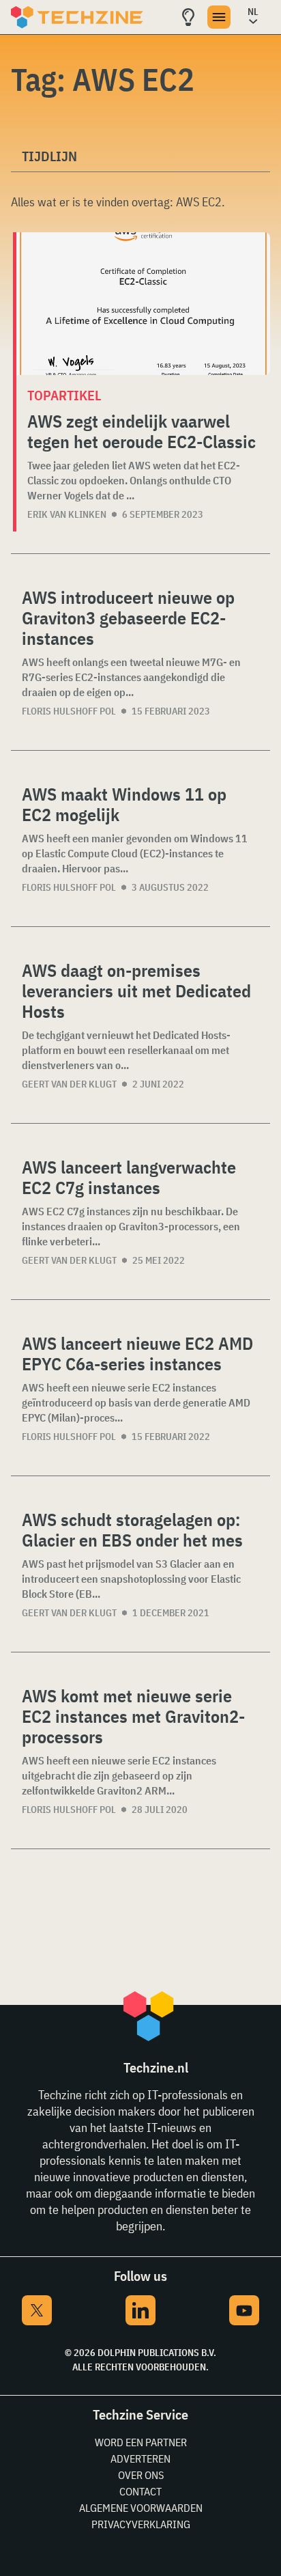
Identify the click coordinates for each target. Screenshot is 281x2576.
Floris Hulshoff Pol (69, 711)
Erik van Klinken (67, 514)
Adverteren (140, 2459)
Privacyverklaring (141, 2524)
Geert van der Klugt (69, 1084)
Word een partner (141, 2442)
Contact (140, 2491)
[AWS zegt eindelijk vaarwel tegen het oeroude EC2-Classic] (143, 304)
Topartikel (64, 395)
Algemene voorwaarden (141, 2508)
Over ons (141, 2475)
